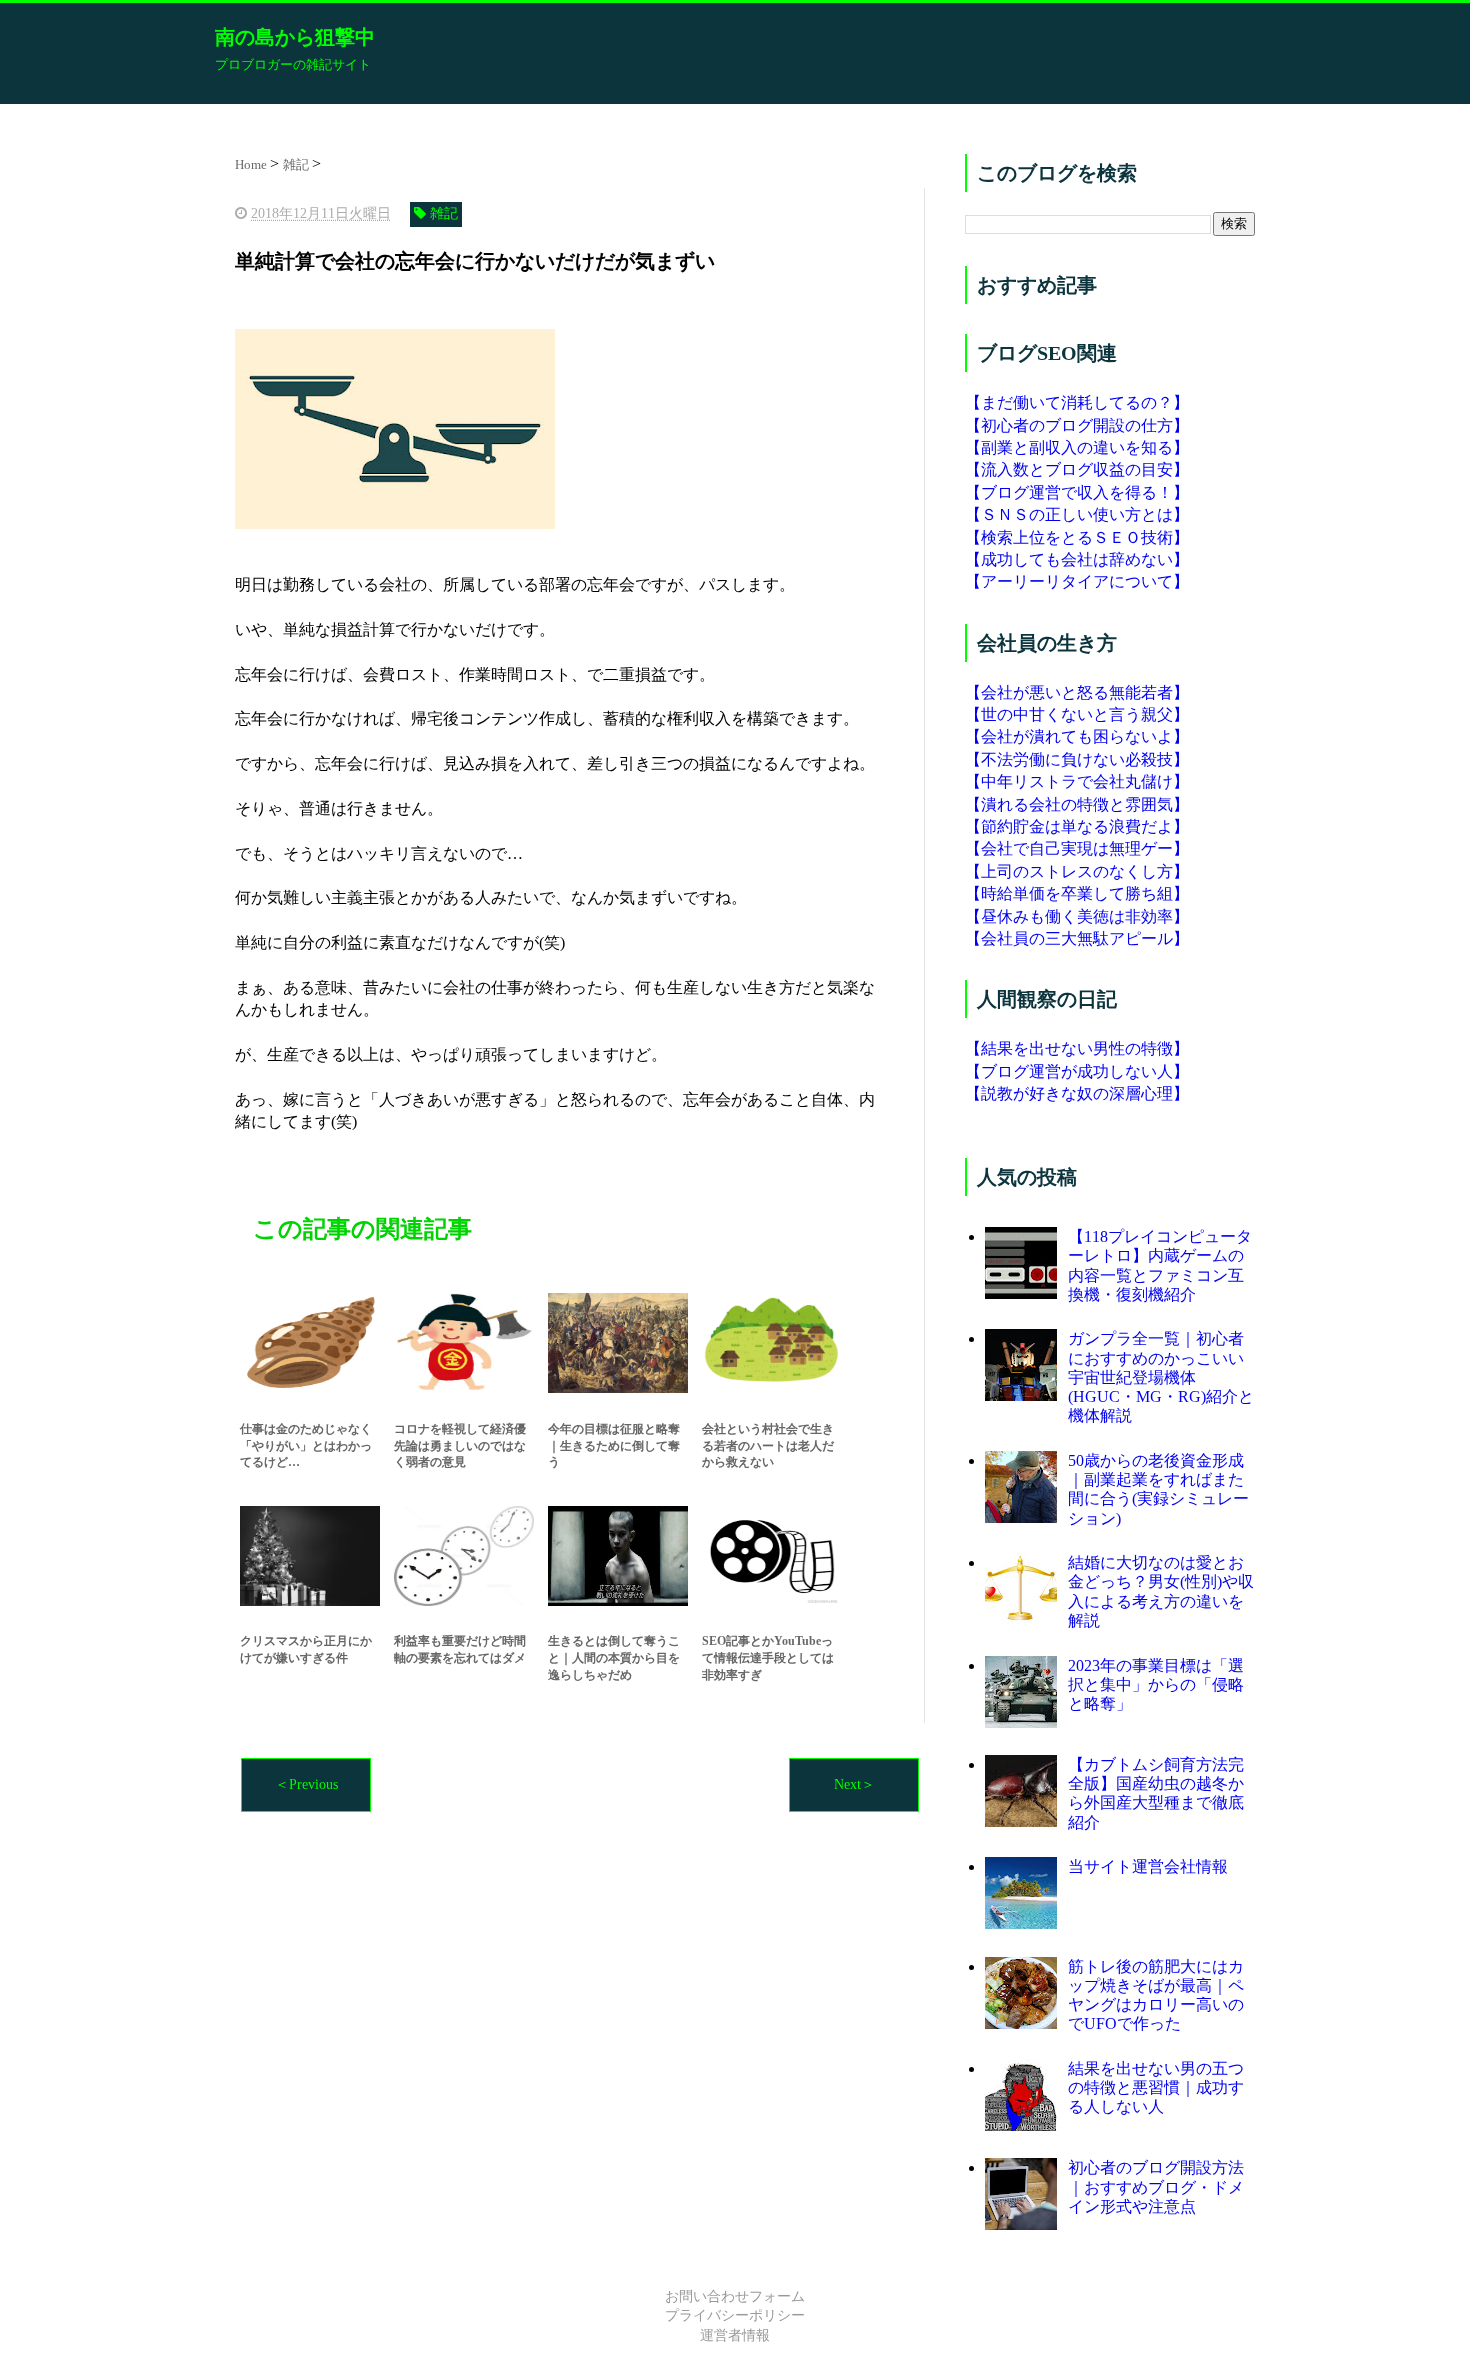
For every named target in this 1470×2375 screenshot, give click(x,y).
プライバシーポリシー (735, 2315)
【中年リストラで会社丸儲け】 (1077, 781)
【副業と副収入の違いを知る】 (1077, 447)
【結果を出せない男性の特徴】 (1077, 1048)
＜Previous (306, 1784)
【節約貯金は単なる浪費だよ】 (1077, 826)
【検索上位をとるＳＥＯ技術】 (1077, 537)
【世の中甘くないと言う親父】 (1077, 714)
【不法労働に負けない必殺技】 (1077, 759)
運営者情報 (735, 2335)
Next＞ (854, 1784)
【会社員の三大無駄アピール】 (1077, 938)
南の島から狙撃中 (295, 37)
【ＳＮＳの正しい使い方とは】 (1077, 514)
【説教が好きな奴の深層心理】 (1077, 1093)
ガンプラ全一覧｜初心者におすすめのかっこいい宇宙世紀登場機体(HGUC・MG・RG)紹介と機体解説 (1161, 1377)
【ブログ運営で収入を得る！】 (1077, 492)
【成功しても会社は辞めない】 (1077, 559)
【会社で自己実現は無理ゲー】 (1077, 848)
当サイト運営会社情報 (1148, 1866)
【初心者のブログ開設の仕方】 (1077, 425)
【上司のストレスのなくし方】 (1077, 871)
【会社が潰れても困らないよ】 (1077, 736)
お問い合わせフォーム (735, 2296)
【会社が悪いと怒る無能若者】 (1077, 692)
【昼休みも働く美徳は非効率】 (1077, 916)
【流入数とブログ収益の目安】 (1077, 469)
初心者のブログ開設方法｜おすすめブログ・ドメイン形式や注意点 (1156, 2186)
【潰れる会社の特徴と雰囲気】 (1077, 804)
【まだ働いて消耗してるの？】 (1077, 402)
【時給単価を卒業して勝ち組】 (1077, 893)
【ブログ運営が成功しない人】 (1077, 1071)
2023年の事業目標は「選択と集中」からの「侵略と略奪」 (1156, 1684)
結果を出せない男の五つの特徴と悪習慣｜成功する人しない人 (1156, 2087)
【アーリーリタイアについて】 (1077, 581)
